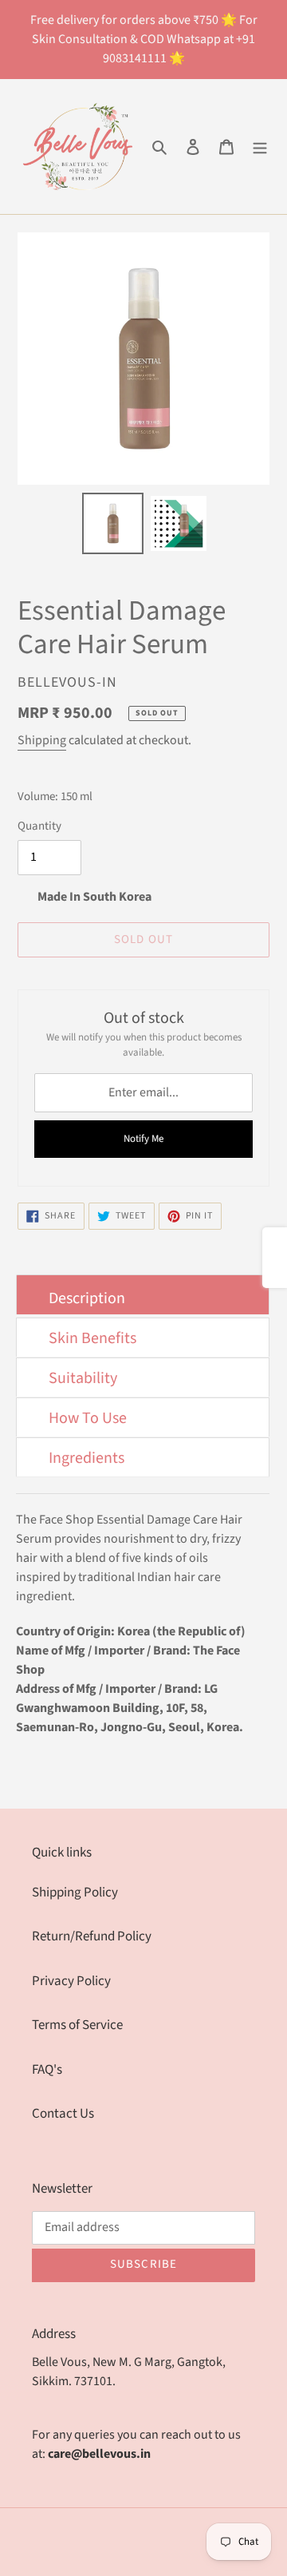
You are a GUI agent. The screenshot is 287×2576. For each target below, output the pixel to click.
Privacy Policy (71, 1981)
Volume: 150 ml (55, 797)
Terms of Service (77, 2025)
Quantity (39, 826)
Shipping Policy (75, 1892)
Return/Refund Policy (92, 1936)
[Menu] (260, 147)
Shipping (42, 740)
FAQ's (47, 2070)
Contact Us (63, 2114)
